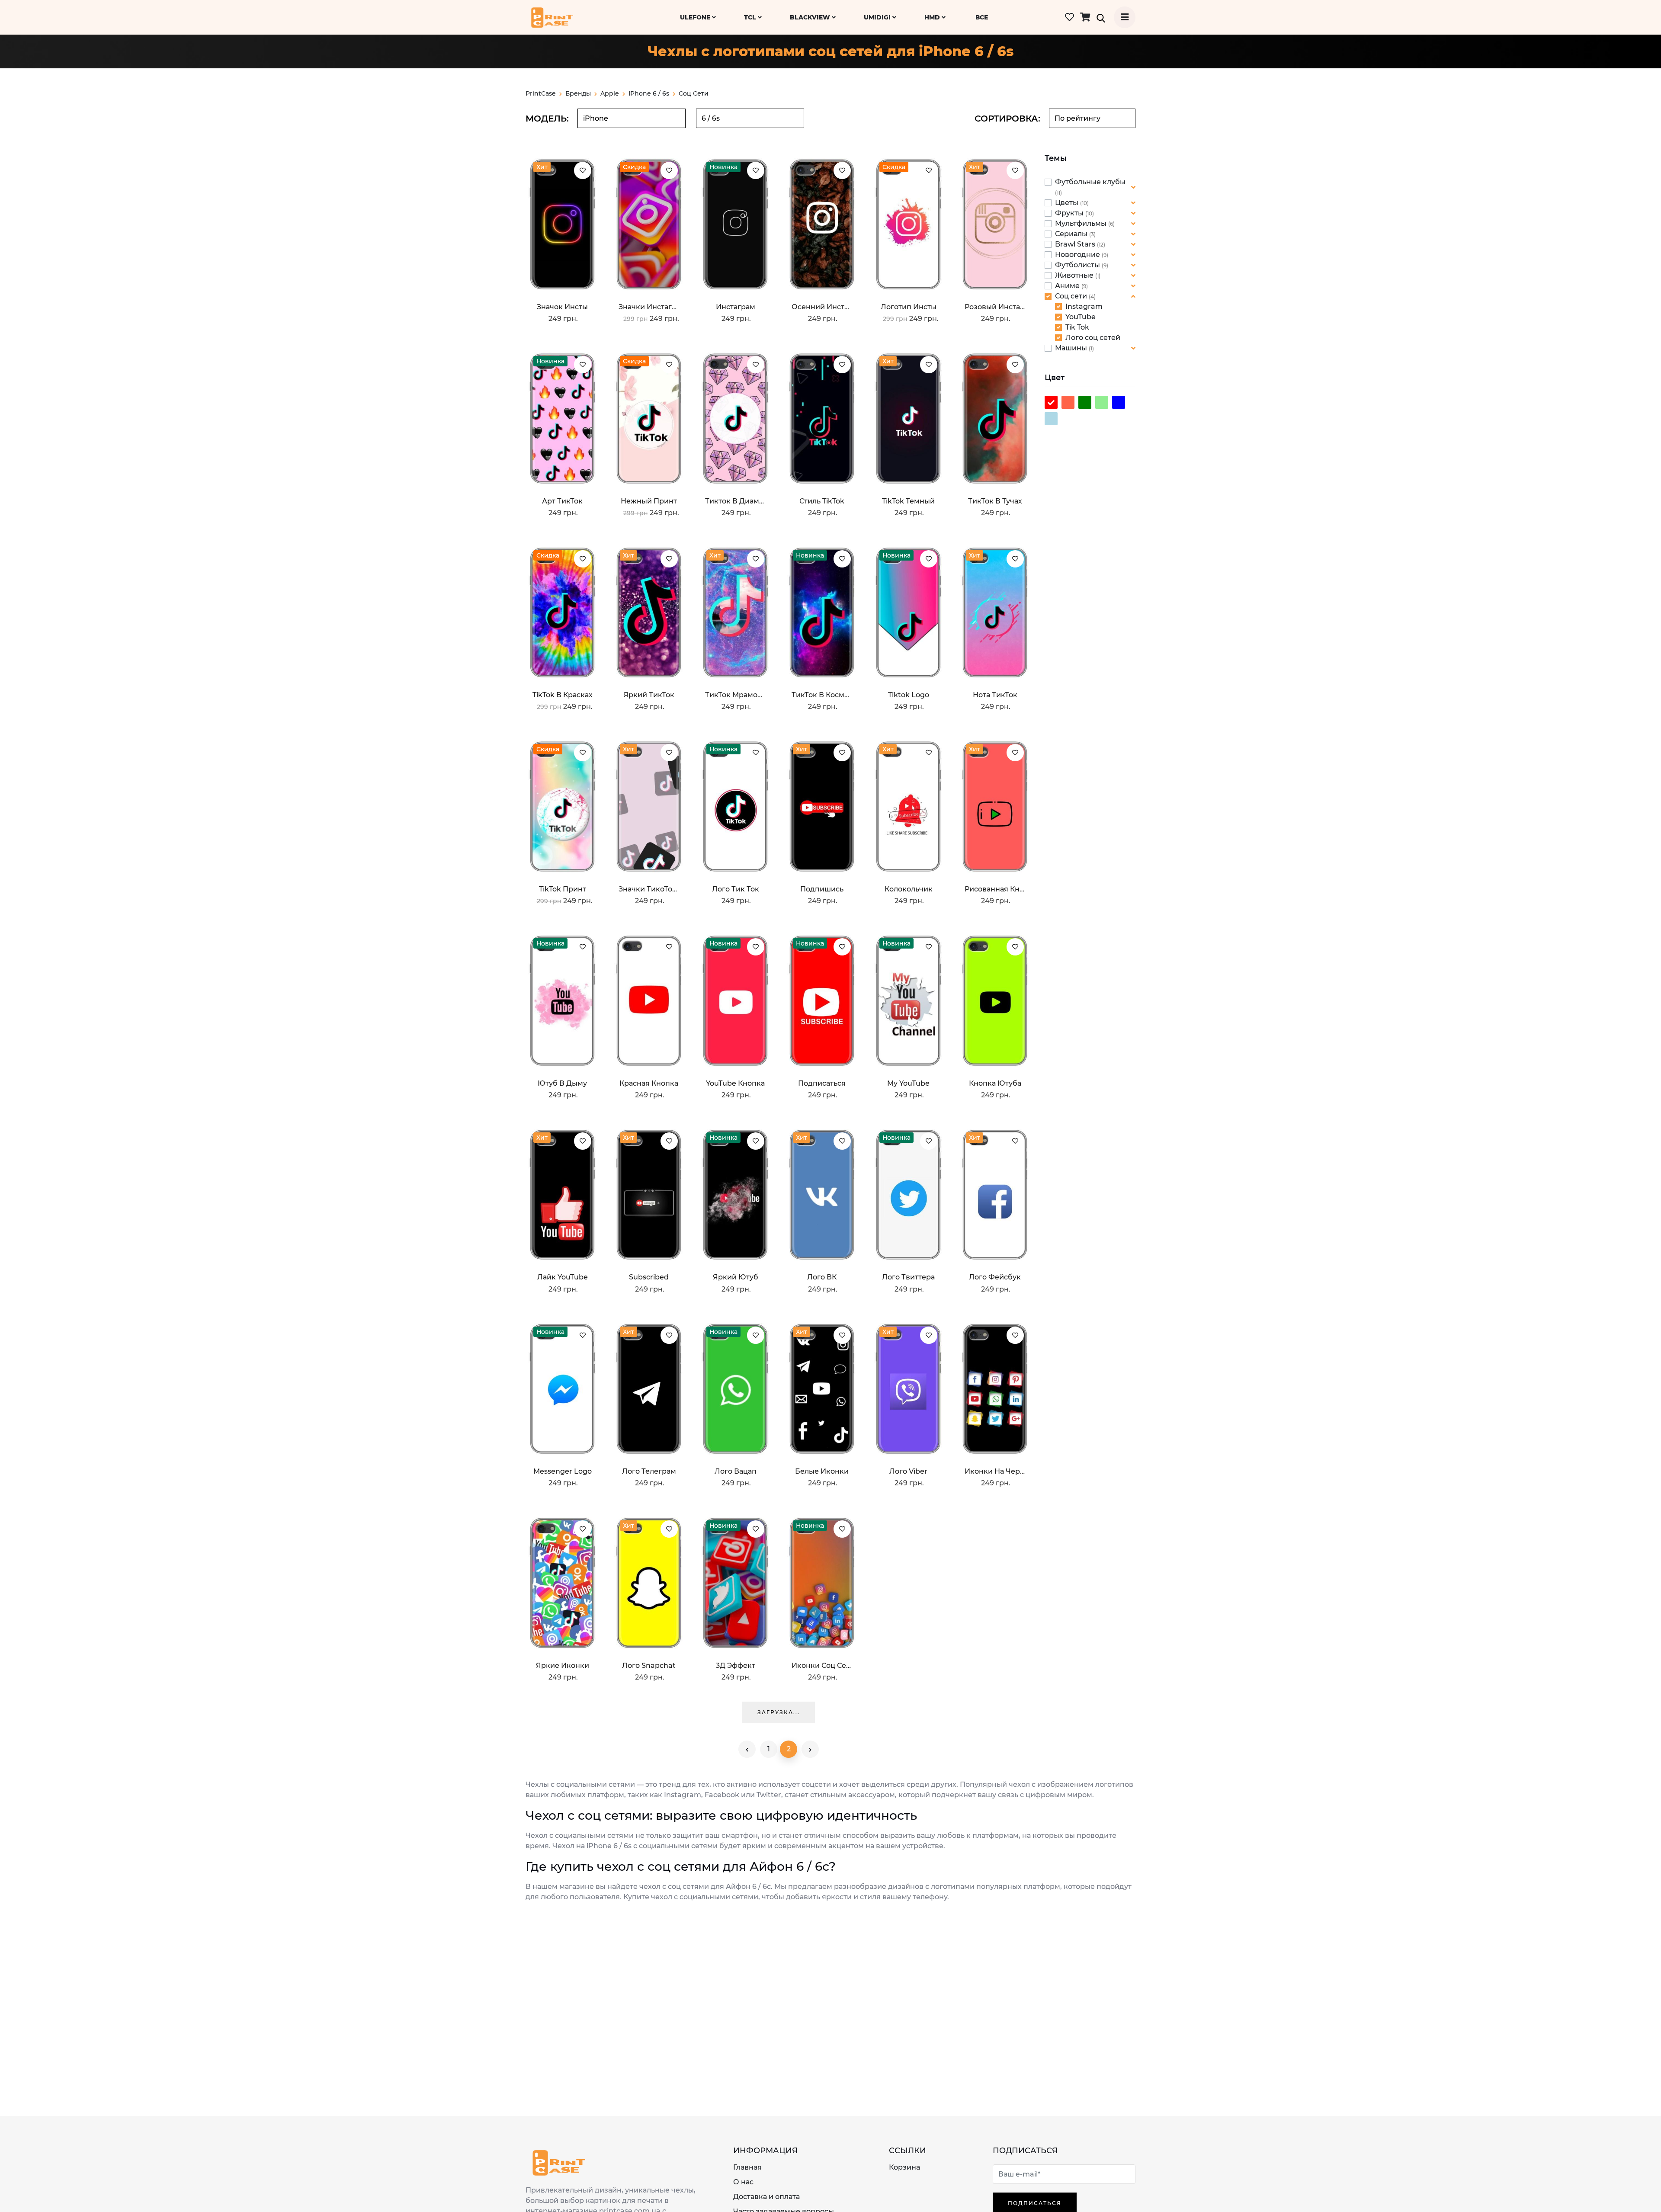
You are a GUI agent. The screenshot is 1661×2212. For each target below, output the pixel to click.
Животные (1075, 275)
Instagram (1084, 306)
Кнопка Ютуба (995, 1083)
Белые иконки (822, 1471)
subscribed (649, 1277)
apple (610, 93)
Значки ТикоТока (649, 889)
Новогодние (1078, 255)
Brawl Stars (1076, 244)
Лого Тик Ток (736, 889)
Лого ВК (822, 1277)
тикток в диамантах (735, 501)
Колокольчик (909, 889)
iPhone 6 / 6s (649, 93)
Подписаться (822, 1083)
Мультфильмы (1082, 223)
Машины (1072, 348)
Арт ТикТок (562, 501)
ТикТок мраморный (735, 695)
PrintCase (541, 93)
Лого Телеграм (649, 1471)
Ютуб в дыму (562, 1083)
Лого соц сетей (1093, 338)
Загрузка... (779, 1712)
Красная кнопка (649, 1083)
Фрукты (1070, 213)
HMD (933, 17)
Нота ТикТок (995, 695)
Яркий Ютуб (736, 1277)
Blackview (811, 17)
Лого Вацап (736, 1471)
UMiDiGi (878, 17)
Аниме (1068, 286)
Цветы (1068, 203)
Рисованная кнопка (995, 889)
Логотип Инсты (909, 307)
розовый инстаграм (995, 307)
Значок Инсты (562, 307)
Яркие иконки (563, 1665)
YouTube (1081, 317)
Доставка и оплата (766, 2197)
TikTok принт (563, 889)
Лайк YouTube (563, 1277)
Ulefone (696, 17)
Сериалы (1072, 234)
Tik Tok (1077, 327)
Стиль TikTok (822, 501)
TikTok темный (908, 501)
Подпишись (822, 889)
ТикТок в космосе (822, 695)
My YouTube (908, 1083)
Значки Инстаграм (649, 307)
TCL (751, 17)
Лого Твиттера (908, 1277)
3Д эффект (736, 1665)
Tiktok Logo (909, 695)
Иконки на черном (995, 1471)
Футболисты (1078, 265)
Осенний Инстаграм (822, 307)
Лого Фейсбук (995, 1277)
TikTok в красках (563, 695)
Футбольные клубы (1090, 182)
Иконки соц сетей (822, 1665)
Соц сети (1072, 296)
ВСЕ (982, 17)
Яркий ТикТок (649, 695)
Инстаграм (736, 307)
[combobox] (632, 118)
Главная (747, 2167)
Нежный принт (649, 501)
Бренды (578, 93)
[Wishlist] (583, 170)
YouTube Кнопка (735, 1083)
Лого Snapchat (649, 1665)
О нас (743, 2182)
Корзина (904, 2167)
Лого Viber (908, 1471)
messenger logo (563, 1471)
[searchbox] (632, 118)
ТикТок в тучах (995, 501)
